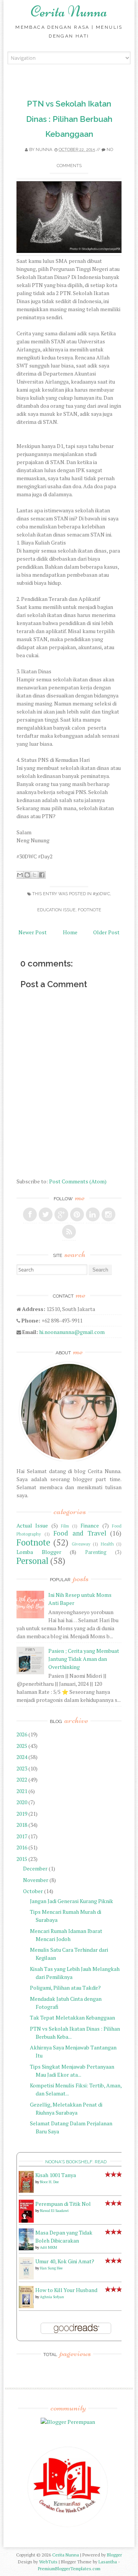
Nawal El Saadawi (54, 2211)
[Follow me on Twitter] (46, 1214)
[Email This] (20, 875)
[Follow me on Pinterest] (77, 1214)
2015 (22, 1859)
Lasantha (108, 2562)
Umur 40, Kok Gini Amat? (65, 2261)
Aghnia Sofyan (52, 2297)
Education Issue (56, 910)
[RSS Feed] (69, 1232)
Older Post (106, 932)
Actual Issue (32, 1525)
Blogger (114, 2555)
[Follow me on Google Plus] (61, 1214)
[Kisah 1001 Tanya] (26, 2191)
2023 (22, 1768)
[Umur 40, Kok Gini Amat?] (26, 2277)
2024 (22, 1757)
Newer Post (33, 932)
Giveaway (81, 1544)
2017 (22, 1836)
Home (70, 932)
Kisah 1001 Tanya (56, 2175)
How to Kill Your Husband (66, 2290)
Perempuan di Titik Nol (63, 2204)
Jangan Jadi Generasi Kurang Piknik (71, 1901)
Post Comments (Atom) (78, 1181)
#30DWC (101, 894)
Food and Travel (80, 1533)
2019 (22, 1814)
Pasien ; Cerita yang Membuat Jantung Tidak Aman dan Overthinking (84, 1659)
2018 (22, 1825)
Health (107, 1544)
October (33, 1891)
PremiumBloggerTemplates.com (69, 2569)
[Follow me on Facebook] (30, 1214)
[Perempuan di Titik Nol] (26, 2221)
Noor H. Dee (49, 2182)
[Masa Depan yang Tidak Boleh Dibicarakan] (26, 2248)
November (36, 1880)
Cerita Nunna (69, 11)
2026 (22, 1734)
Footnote (90, 910)
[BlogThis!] (27, 875)
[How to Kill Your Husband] (26, 2306)
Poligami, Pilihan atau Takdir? (65, 1988)
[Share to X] (34, 875)
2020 (22, 1802)
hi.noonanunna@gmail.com (72, 1332)
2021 (22, 1791)
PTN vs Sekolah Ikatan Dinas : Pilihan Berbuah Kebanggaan (69, 119)
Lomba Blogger (39, 1552)
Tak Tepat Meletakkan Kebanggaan (72, 2017)
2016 (22, 1847)
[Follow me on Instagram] (108, 1214)
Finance (90, 1525)
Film (65, 1526)
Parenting (96, 1552)
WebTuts (48, 2562)
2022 (22, 1779)
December (35, 1868)
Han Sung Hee (51, 2268)
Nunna (44, 150)
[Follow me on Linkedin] (93, 1214)
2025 (22, 1746)
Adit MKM (48, 2247)
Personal (32, 1561)
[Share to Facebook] (42, 875)
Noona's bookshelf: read (76, 2162)
